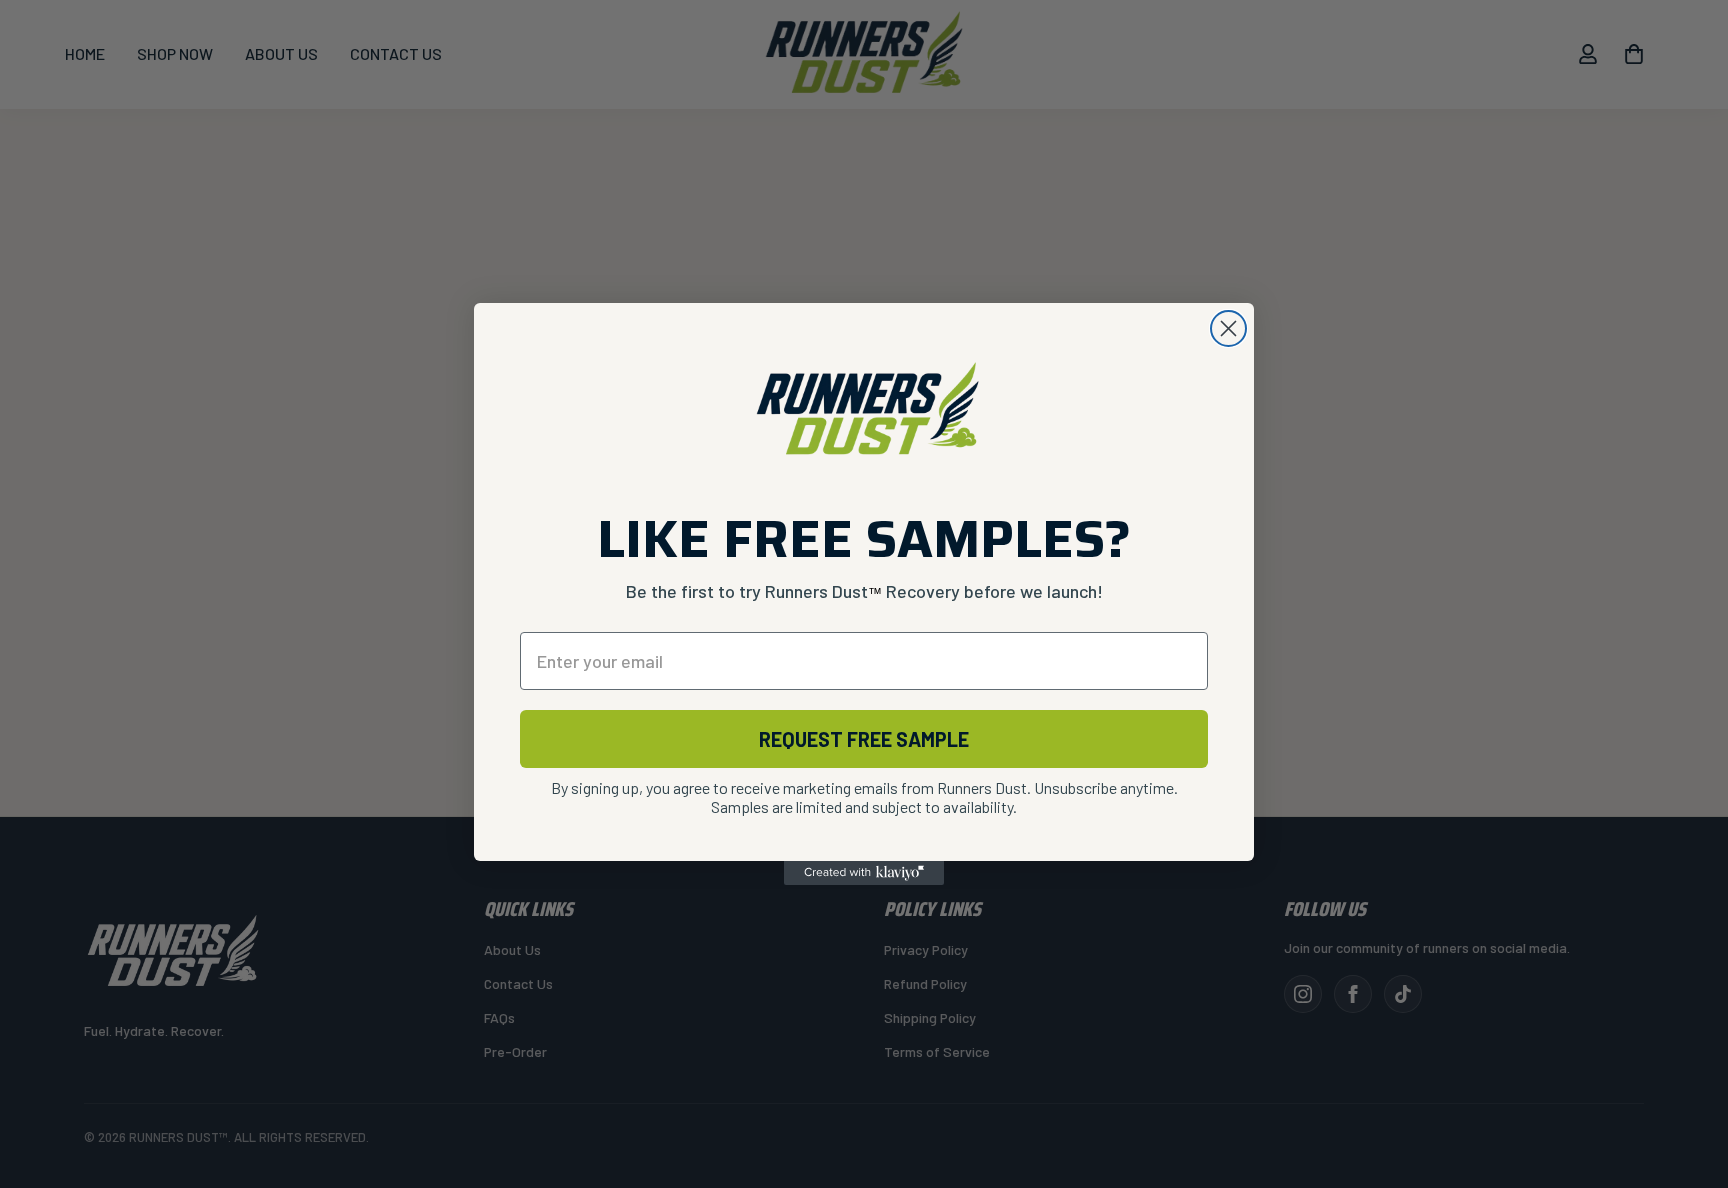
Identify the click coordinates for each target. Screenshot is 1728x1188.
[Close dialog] (1228, 328)
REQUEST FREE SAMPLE (864, 739)
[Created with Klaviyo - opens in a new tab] (864, 873)
